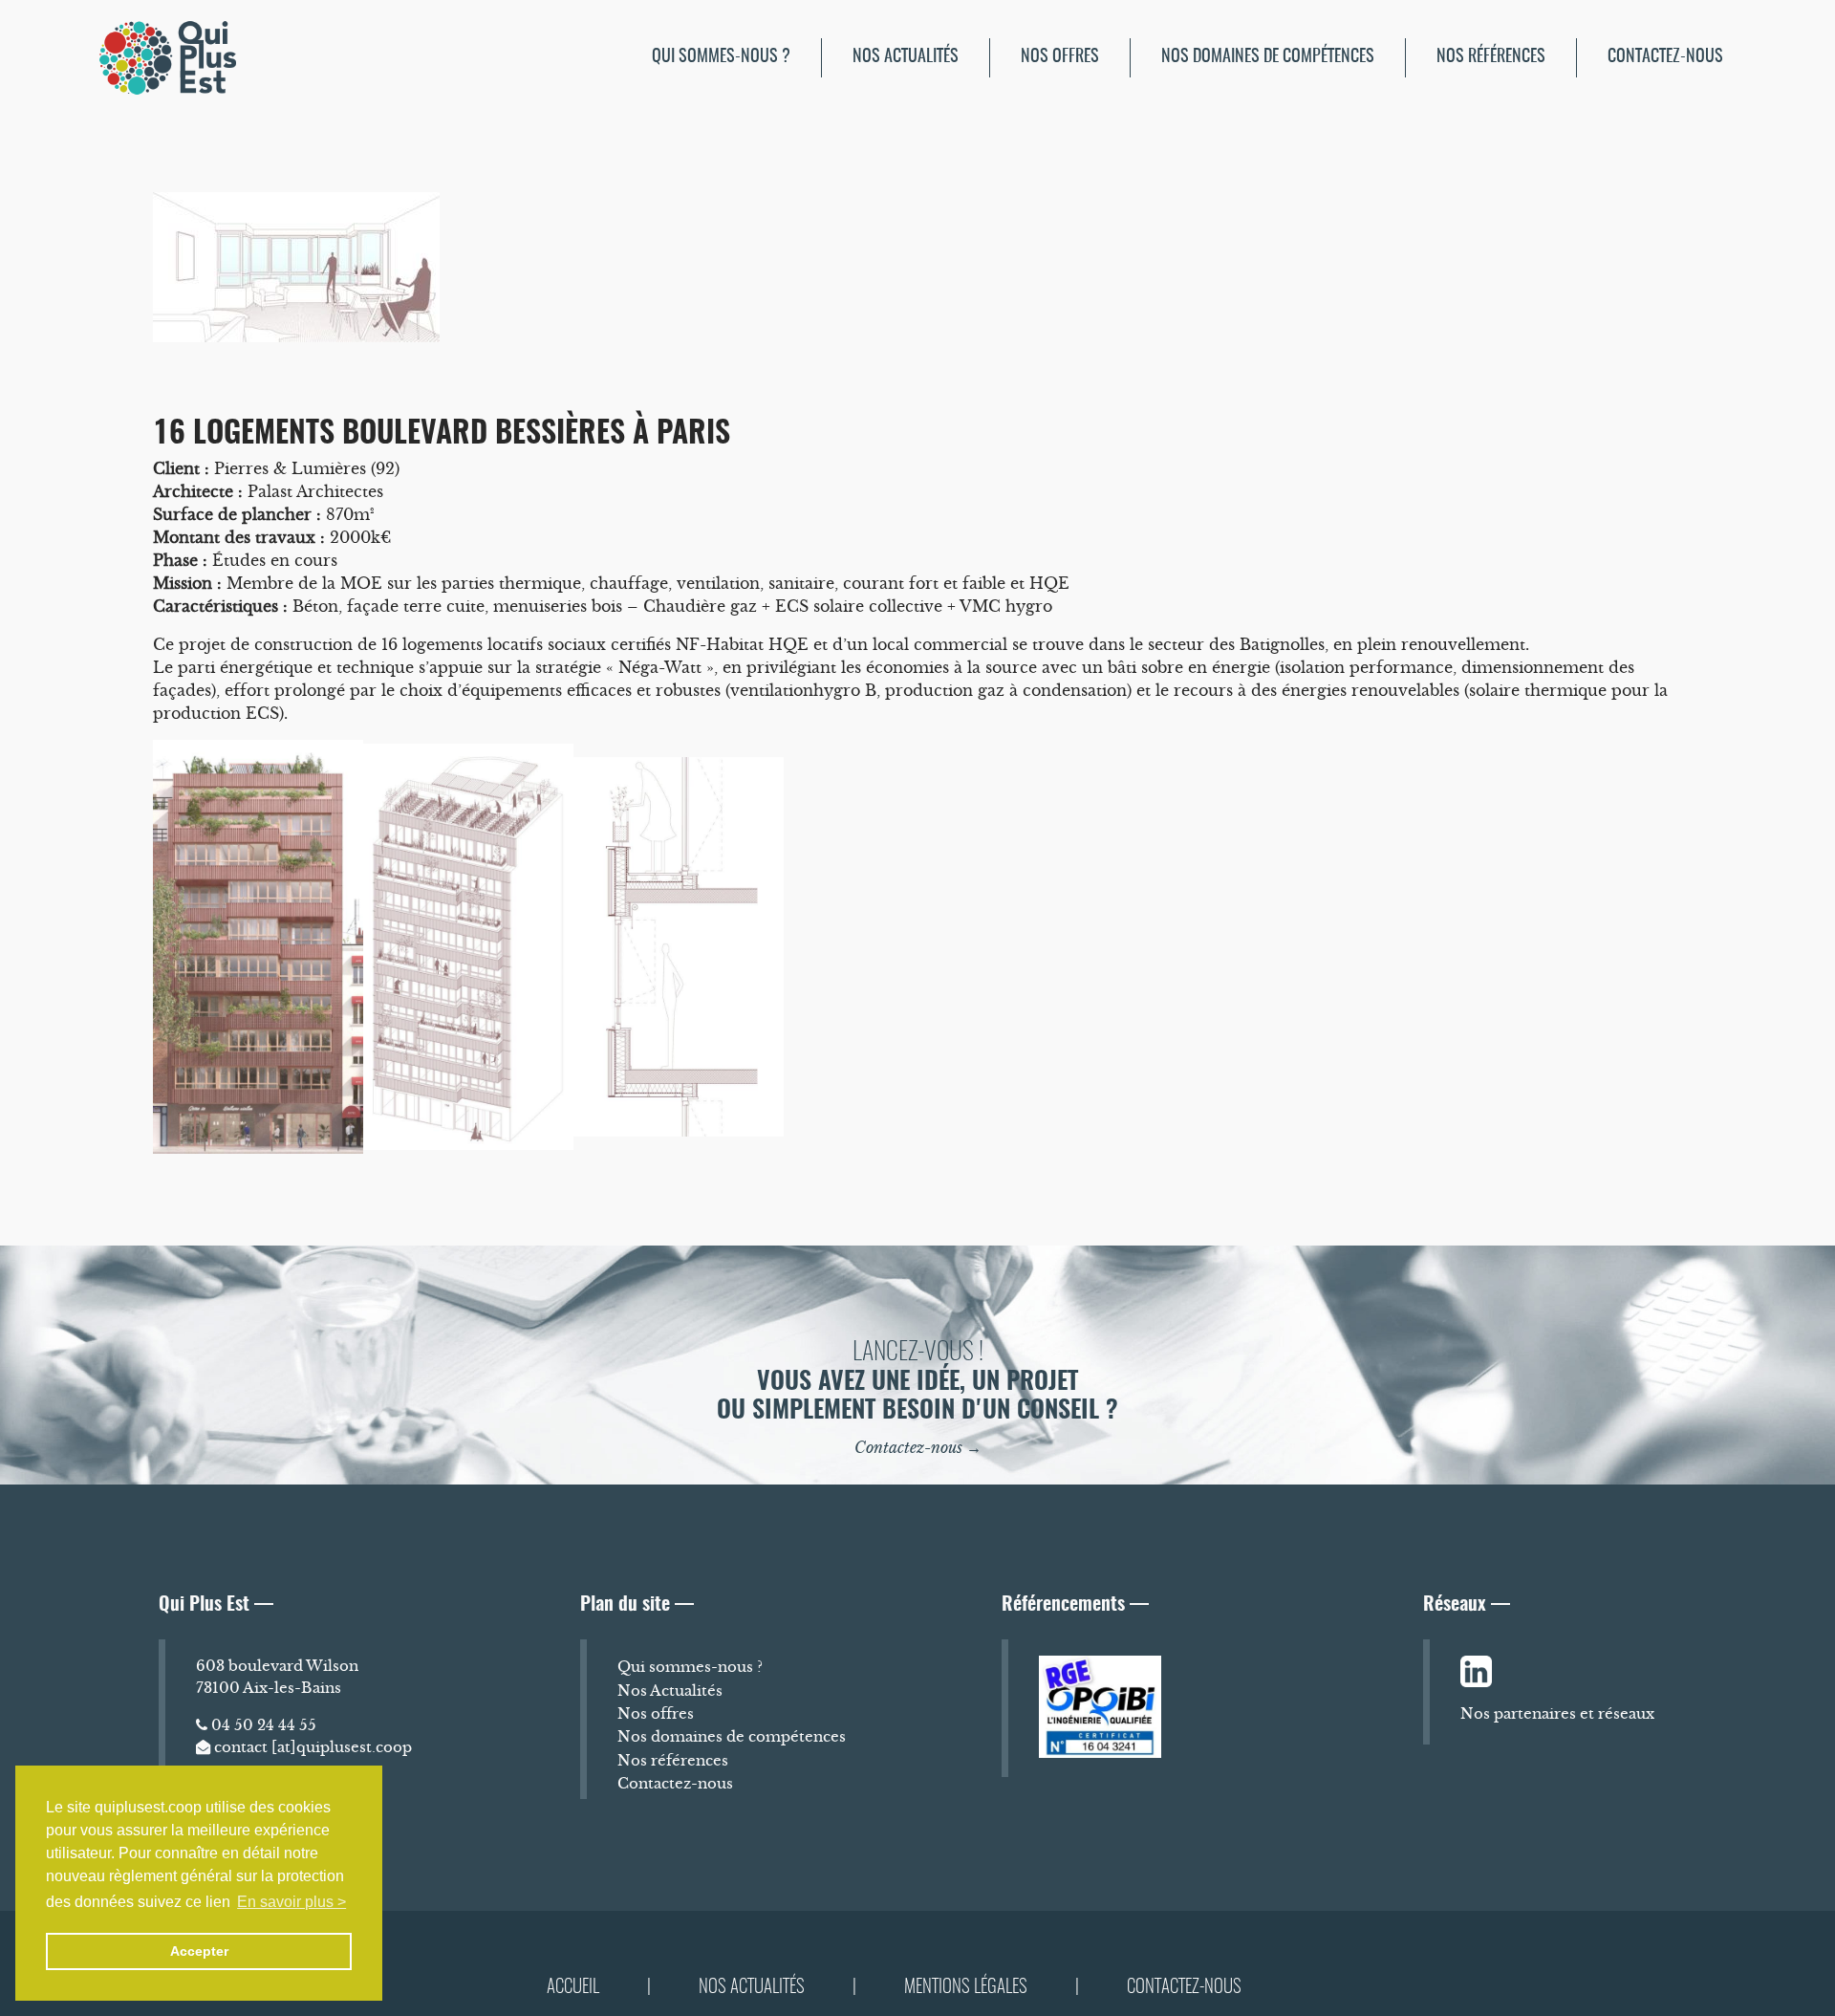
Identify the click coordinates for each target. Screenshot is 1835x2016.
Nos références (1491, 57)
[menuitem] (722, 58)
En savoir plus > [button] (291, 1902)
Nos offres (1060, 57)
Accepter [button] (199, 1951)
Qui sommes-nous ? (721, 57)
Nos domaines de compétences (1268, 57)
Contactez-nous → (918, 1447)
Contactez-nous (1665, 57)
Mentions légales (966, 1988)
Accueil (573, 1988)
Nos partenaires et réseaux (1557, 1713)
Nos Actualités (906, 57)
